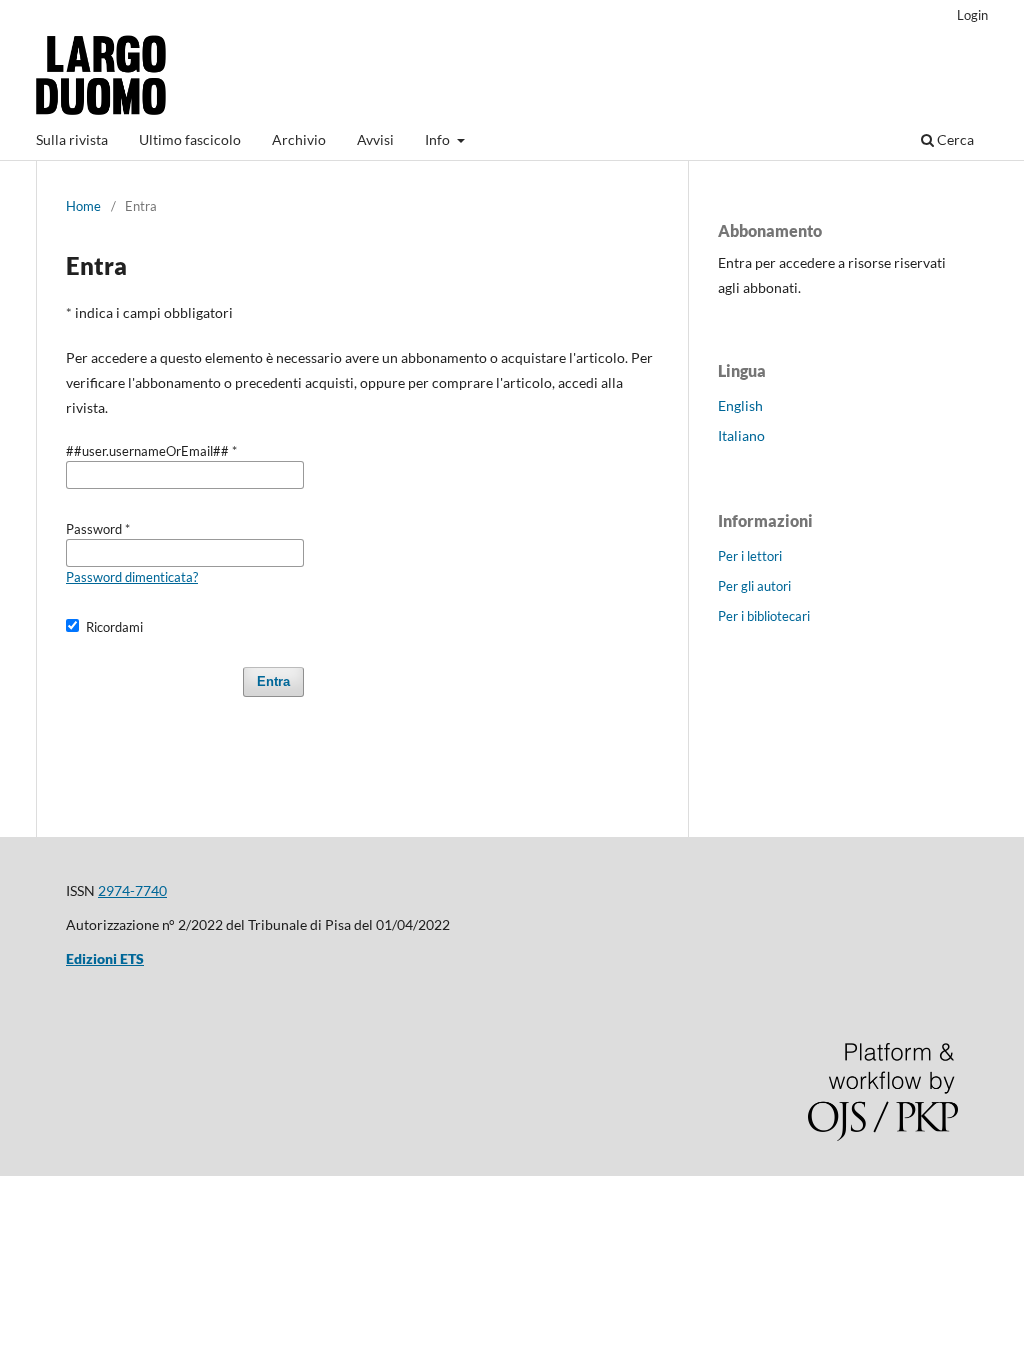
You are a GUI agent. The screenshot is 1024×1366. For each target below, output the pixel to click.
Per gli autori (754, 586)
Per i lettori (750, 556)
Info (439, 139)
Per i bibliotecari (764, 616)
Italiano (741, 435)
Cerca (954, 139)
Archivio (299, 139)
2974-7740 (132, 890)
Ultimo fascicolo (190, 139)
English (740, 405)
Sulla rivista (72, 139)
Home (83, 206)
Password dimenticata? (132, 577)
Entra (273, 681)
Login (972, 15)
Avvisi (375, 139)
